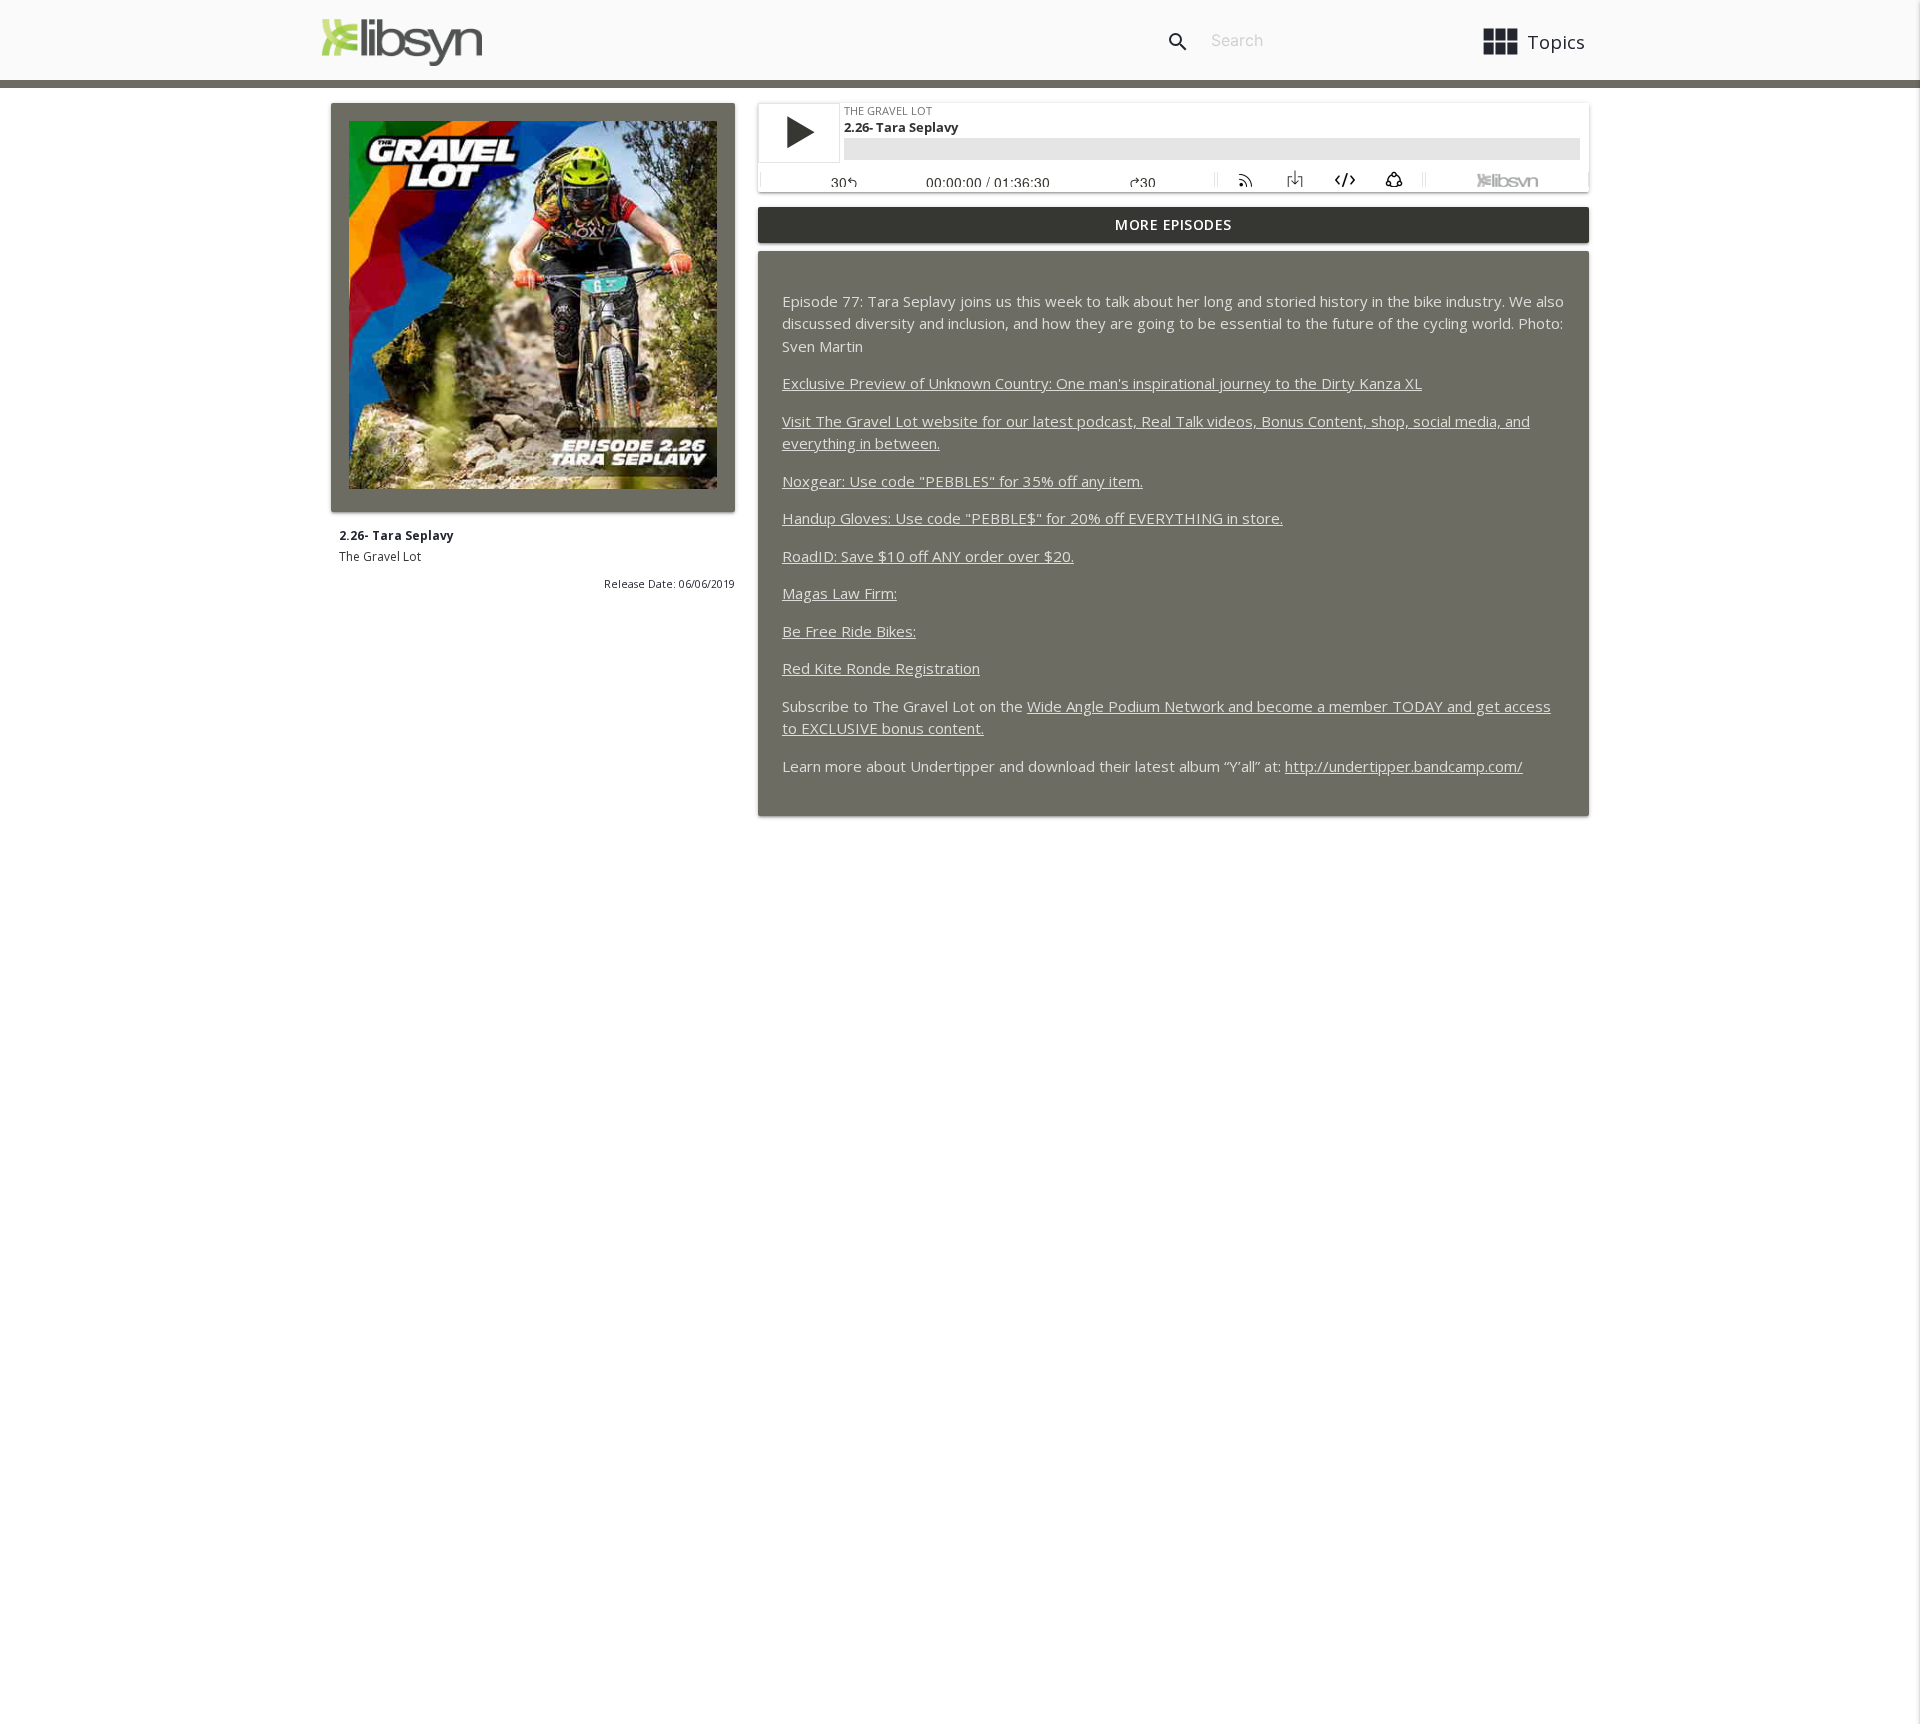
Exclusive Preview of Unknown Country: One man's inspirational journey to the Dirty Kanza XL (1102, 383)
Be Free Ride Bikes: (849, 631)
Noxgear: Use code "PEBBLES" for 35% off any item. (962, 481)
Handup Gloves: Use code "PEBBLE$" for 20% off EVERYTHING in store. (1032, 518)
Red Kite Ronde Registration (881, 668)
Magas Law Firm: (839, 593)
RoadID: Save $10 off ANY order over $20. (928, 556)
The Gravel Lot (380, 556)
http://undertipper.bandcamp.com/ (1404, 766)
